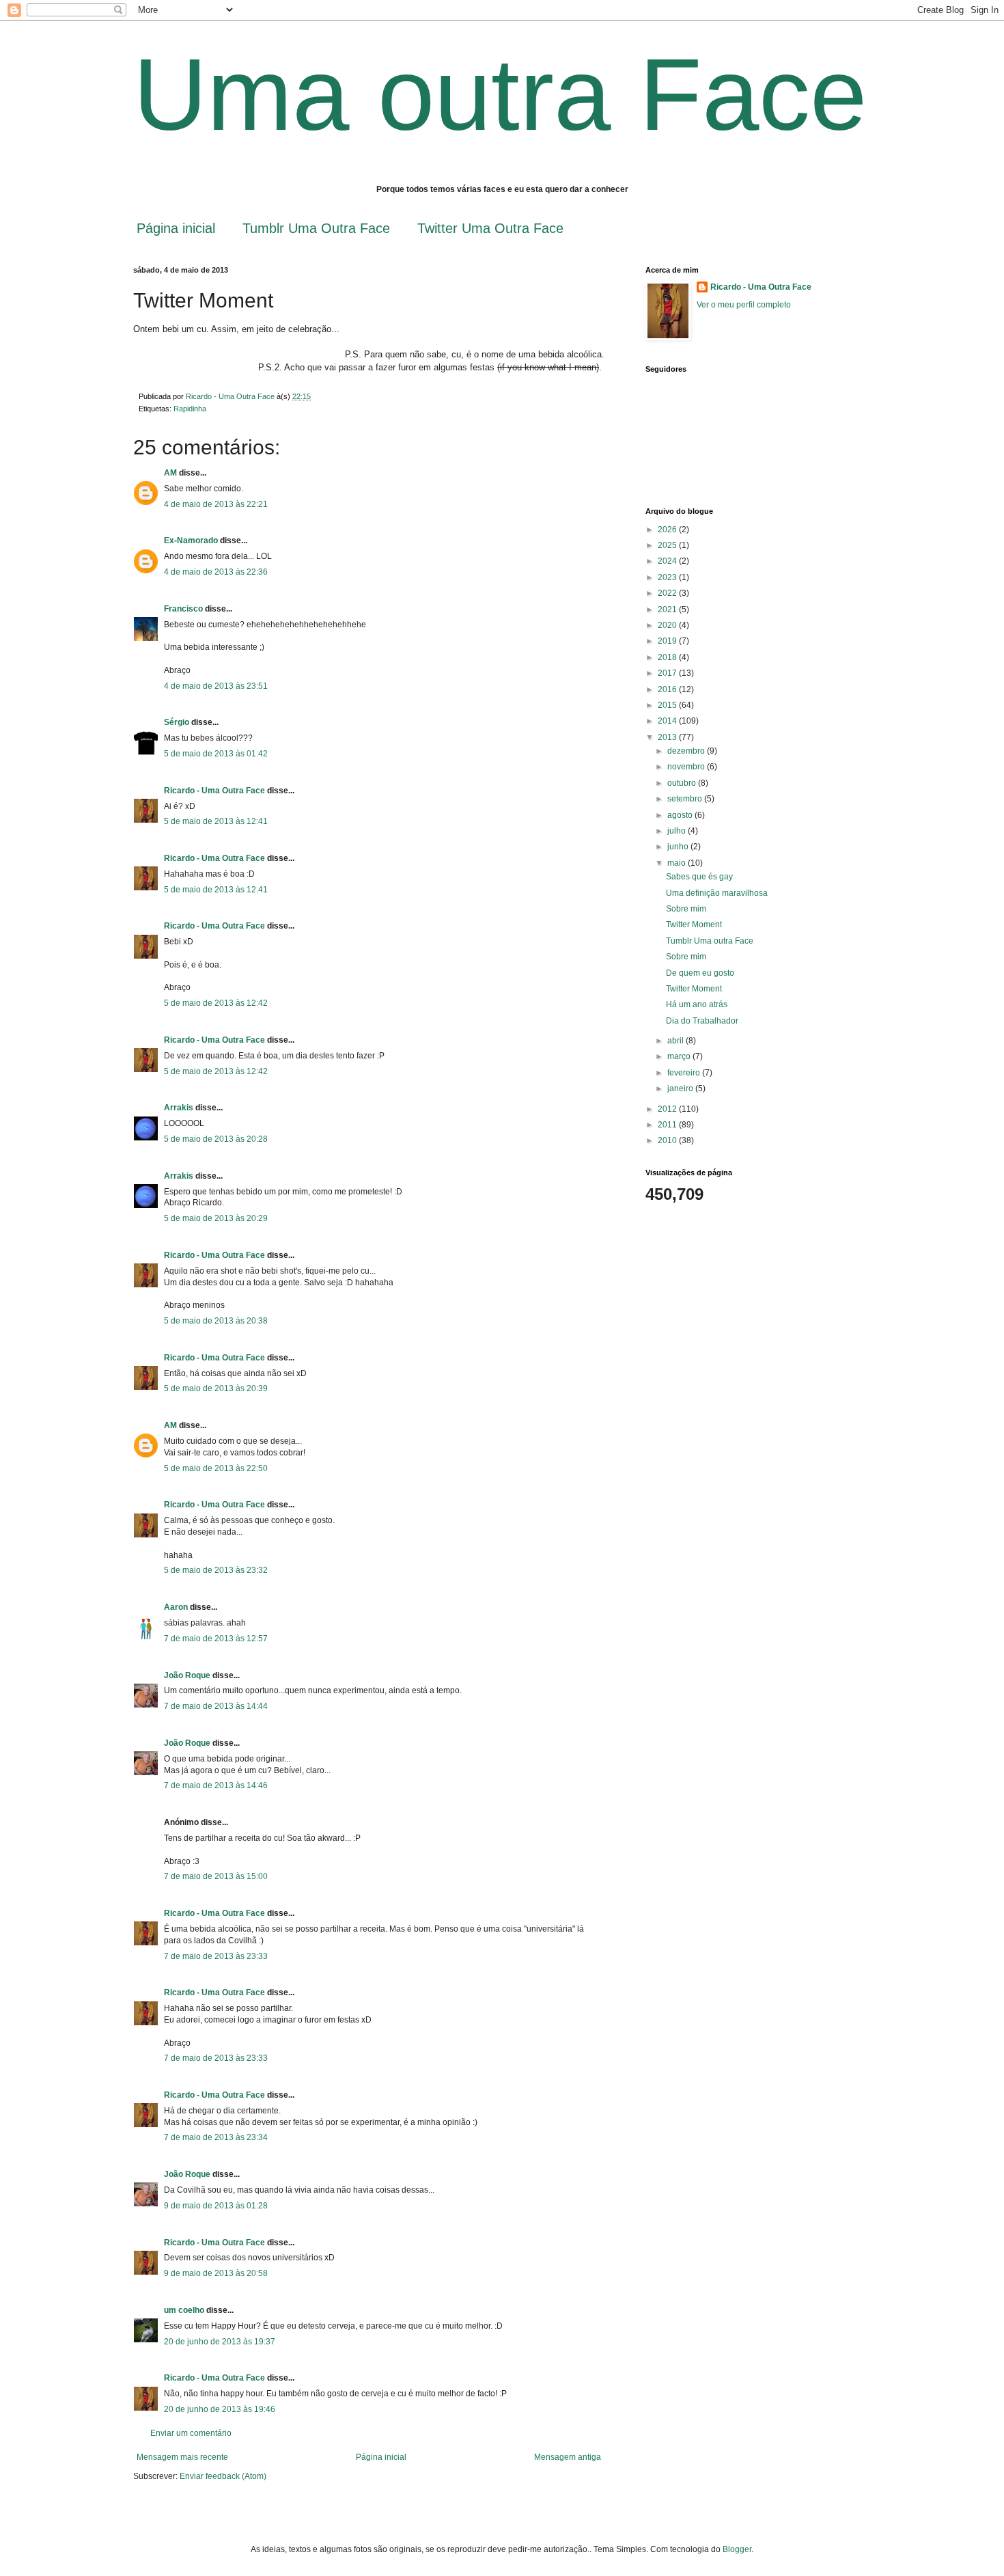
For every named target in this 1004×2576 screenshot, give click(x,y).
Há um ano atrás (697, 1004)
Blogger (737, 2549)
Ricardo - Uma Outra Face (214, 791)
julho (678, 831)
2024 (668, 561)
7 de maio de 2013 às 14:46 (216, 1785)
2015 (668, 705)
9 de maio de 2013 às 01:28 (216, 2206)
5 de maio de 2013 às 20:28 (216, 1139)
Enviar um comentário (191, 2433)
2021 (668, 609)
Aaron (176, 1607)
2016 (668, 689)
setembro (686, 799)
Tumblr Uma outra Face (710, 941)
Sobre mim (686, 909)
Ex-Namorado (191, 540)
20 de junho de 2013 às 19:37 (220, 2342)
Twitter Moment (694, 924)
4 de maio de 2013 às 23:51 (216, 686)
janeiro (681, 1088)
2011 (668, 1125)
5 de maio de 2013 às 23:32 (216, 1570)
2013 (668, 737)
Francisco (183, 609)
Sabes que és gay (699, 877)
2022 (668, 593)
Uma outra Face (500, 94)
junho (679, 847)
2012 (668, 1109)
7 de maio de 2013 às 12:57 (216, 1639)
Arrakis (179, 1108)
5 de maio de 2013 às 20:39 (216, 1388)
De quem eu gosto (700, 973)
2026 (668, 530)
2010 (668, 1140)
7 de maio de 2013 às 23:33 (216, 1956)
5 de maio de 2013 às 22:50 (216, 1468)
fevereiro (685, 1073)
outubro (683, 783)
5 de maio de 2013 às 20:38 (216, 1321)
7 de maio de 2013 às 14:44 (216, 1706)
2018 (668, 657)
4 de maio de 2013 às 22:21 (216, 504)
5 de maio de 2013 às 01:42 (216, 754)
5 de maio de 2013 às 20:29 (216, 1218)
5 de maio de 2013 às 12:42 (216, 1003)
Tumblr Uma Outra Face (316, 228)
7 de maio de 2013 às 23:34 (216, 2137)
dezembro (687, 751)
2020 (668, 625)
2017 (668, 673)
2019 (668, 641)
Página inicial (176, 228)
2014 (668, 721)
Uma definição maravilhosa (717, 893)
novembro (687, 767)
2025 (668, 545)
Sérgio (177, 722)
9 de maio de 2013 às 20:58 (216, 2273)
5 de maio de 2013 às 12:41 (216, 821)
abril (677, 1041)
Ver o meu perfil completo (744, 305)
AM (170, 473)
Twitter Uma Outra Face (490, 228)
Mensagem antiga (568, 2457)
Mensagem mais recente (182, 2457)
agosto (681, 815)
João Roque (187, 1675)
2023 (668, 577)
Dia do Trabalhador (702, 1021)
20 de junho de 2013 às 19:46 (220, 2409)
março (680, 1056)
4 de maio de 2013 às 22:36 (216, 572)
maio (678, 863)
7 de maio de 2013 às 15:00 (216, 1876)
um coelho (184, 2310)
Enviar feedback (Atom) (223, 2476)
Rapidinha (190, 409)
